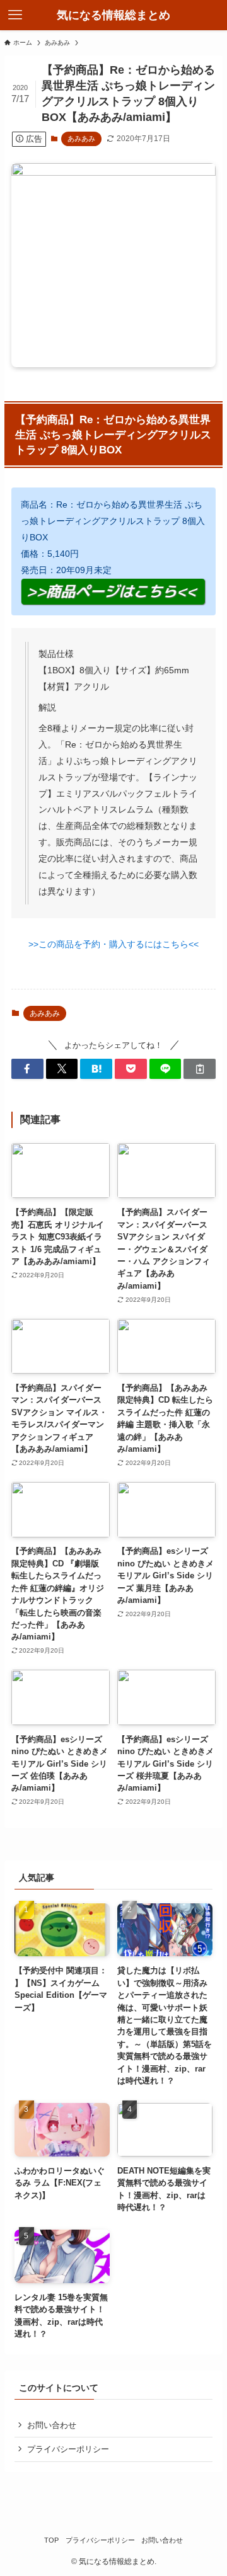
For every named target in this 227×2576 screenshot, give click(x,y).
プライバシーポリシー (68, 2449)
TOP (51, 2540)
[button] (27, 1069)
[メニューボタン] (15, 15)
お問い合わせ (52, 2425)
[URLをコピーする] (200, 1069)
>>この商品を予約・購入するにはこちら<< (113, 944)
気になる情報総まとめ (113, 15)
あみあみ (81, 139)
